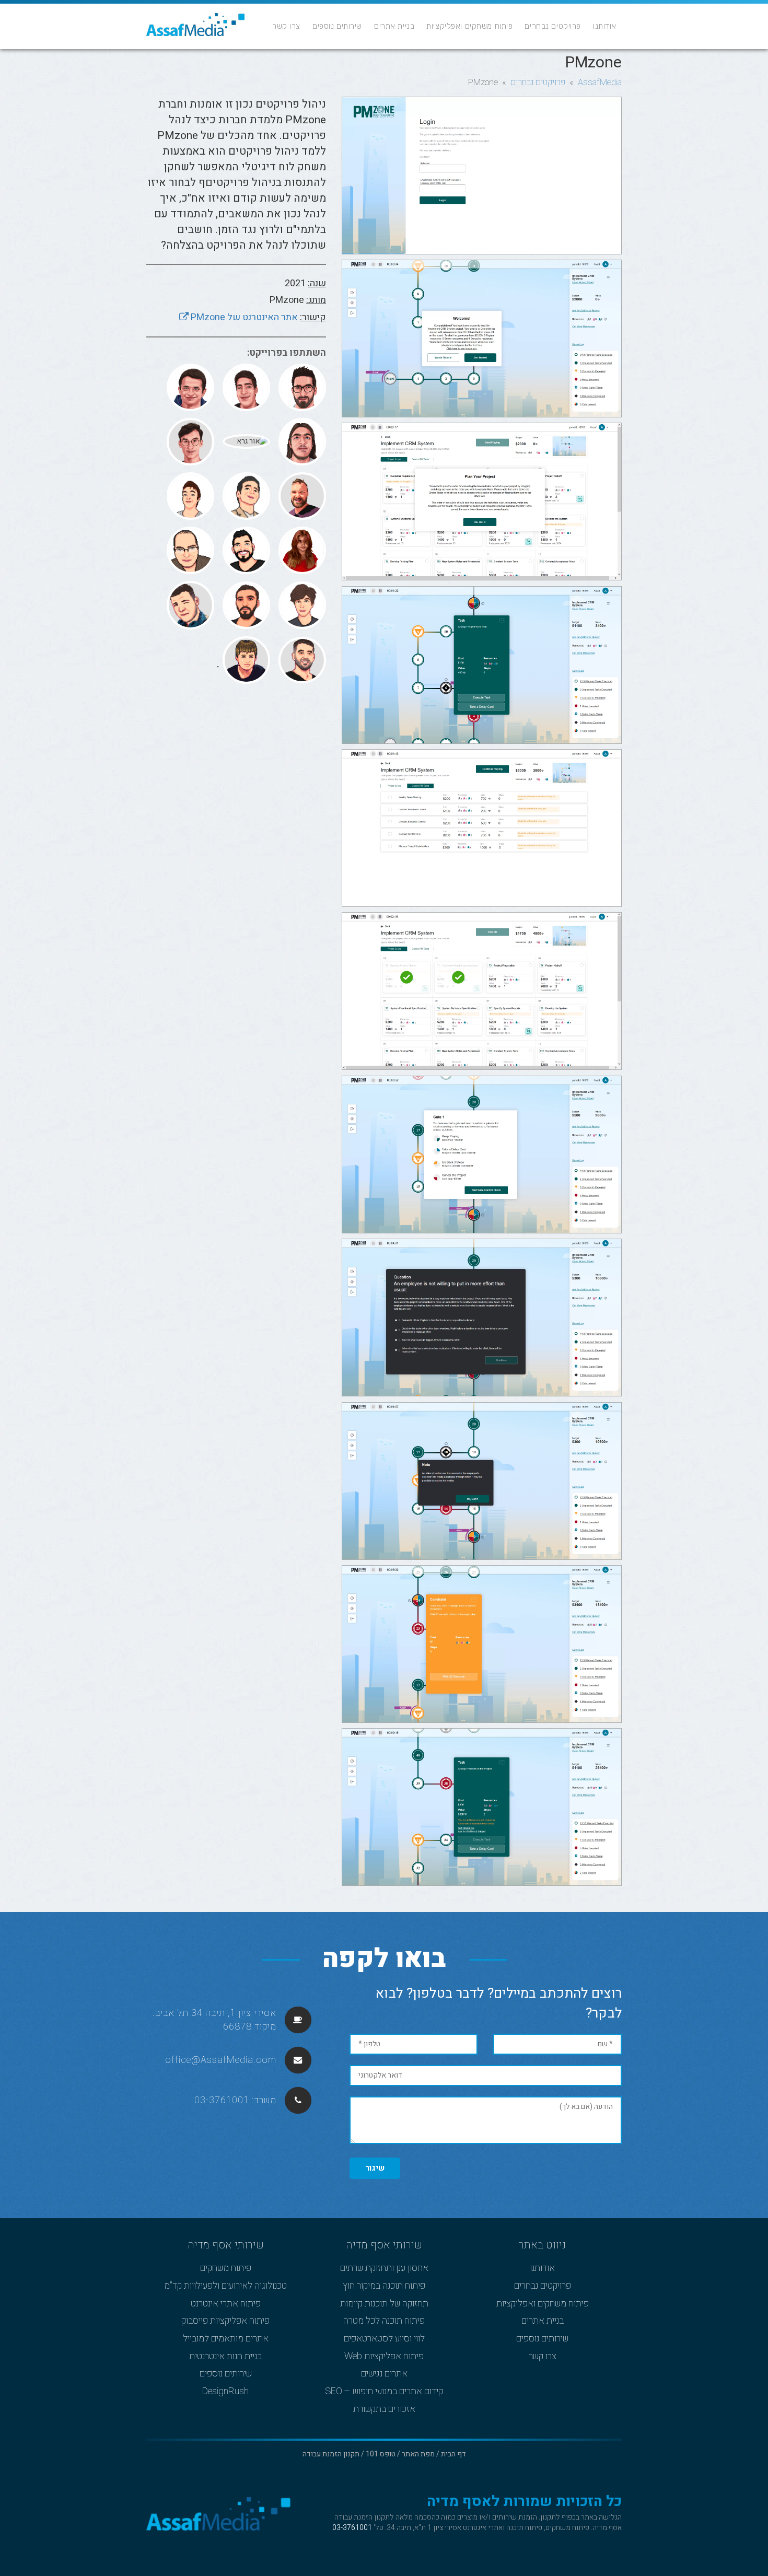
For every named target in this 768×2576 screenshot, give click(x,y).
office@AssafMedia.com (221, 2060)
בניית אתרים (394, 26)
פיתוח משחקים (226, 2268)
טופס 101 (381, 2454)
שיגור (375, 2168)
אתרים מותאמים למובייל (226, 2339)
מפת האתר (418, 2454)
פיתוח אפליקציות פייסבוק (225, 2321)
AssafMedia (600, 82)
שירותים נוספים (337, 26)
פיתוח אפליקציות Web (384, 2357)
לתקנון (550, 2517)
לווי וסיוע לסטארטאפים (384, 2339)
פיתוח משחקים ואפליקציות (469, 26)
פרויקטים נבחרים (553, 26)
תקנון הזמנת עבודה (331, 2454)
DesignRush (225, 2392)
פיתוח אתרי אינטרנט (226, 2304)
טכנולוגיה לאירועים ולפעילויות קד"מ (225, 2286)
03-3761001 (222, 2100)
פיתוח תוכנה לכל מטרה (384, 2321)
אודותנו (605, 26)
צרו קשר (286, 26)
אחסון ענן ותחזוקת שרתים (384, 2268)
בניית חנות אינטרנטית (225, 2357)
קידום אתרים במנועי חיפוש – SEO (384, 2392)
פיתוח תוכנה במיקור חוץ (384, 2286)
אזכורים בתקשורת (384, 2409)
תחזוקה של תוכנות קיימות (384, 2304)
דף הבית (453, 2454)
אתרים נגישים (384, 2374)
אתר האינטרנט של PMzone (243, 317)
